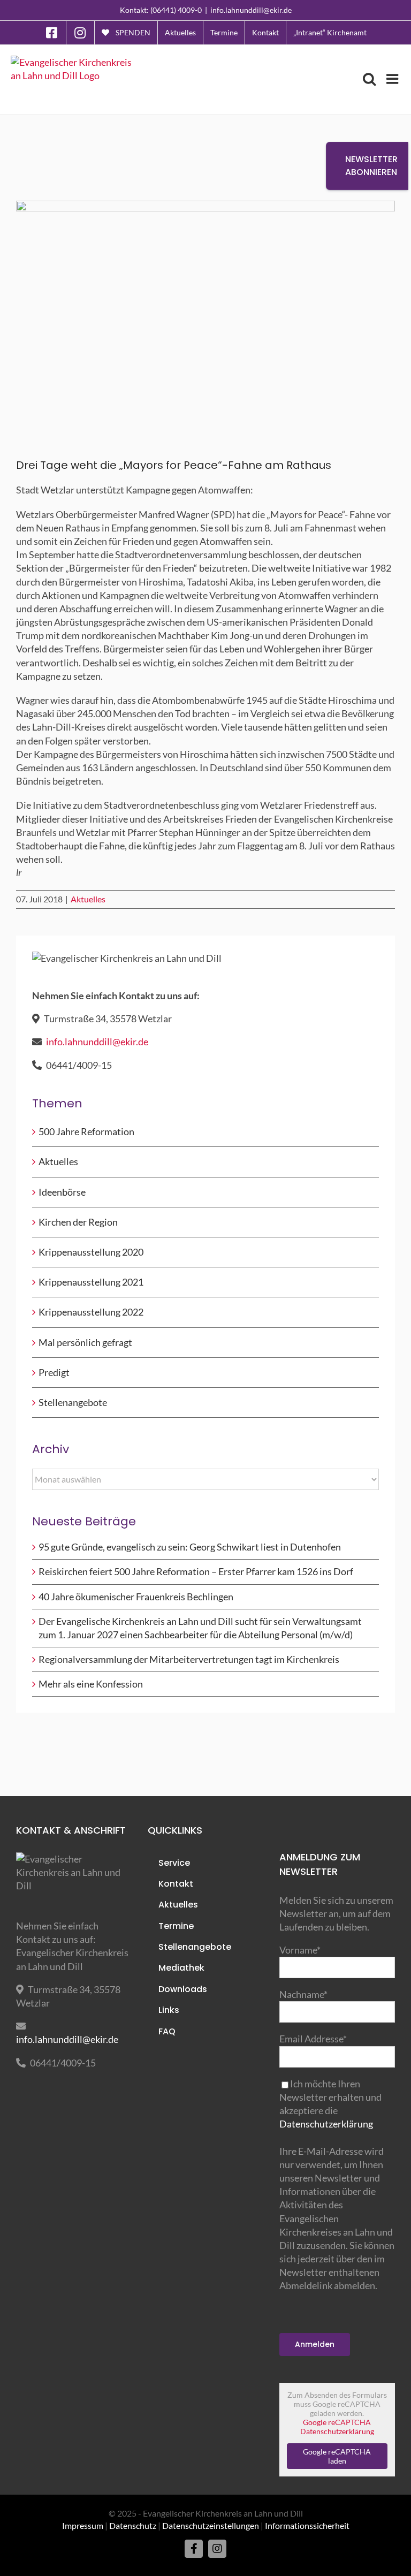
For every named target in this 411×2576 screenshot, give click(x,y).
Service (174, 1863)
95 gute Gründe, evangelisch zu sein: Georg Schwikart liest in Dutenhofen (190, 1547)
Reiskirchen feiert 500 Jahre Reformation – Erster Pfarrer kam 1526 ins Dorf (196, 1571)
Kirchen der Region (78, 1222)
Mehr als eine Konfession (91, 1684)
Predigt (54, 1372)
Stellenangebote (73, 1402)
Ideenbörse (62, 1192)
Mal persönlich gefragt (85, 1342)
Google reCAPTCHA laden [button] (337, 2456)
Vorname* (300, 1950)
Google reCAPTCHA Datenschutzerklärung (337, 2427)
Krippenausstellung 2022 (91, 1312)
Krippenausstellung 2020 (91, 1252)
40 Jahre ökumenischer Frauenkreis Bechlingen (136, 1597)
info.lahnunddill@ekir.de (251, 10)
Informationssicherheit (307, 2525)
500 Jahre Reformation (86, 1131)
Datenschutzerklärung (326, 2124)
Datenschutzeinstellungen (211, 2525)
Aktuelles (88, 899)
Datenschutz (133, 2525)
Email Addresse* (313, 2039)
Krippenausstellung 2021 (91, 1282)
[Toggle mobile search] (369, 79)
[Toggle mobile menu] (393, 79)
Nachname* (303, 1994)
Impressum (83, 2525)
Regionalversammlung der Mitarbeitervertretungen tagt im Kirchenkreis (189, 1659)
